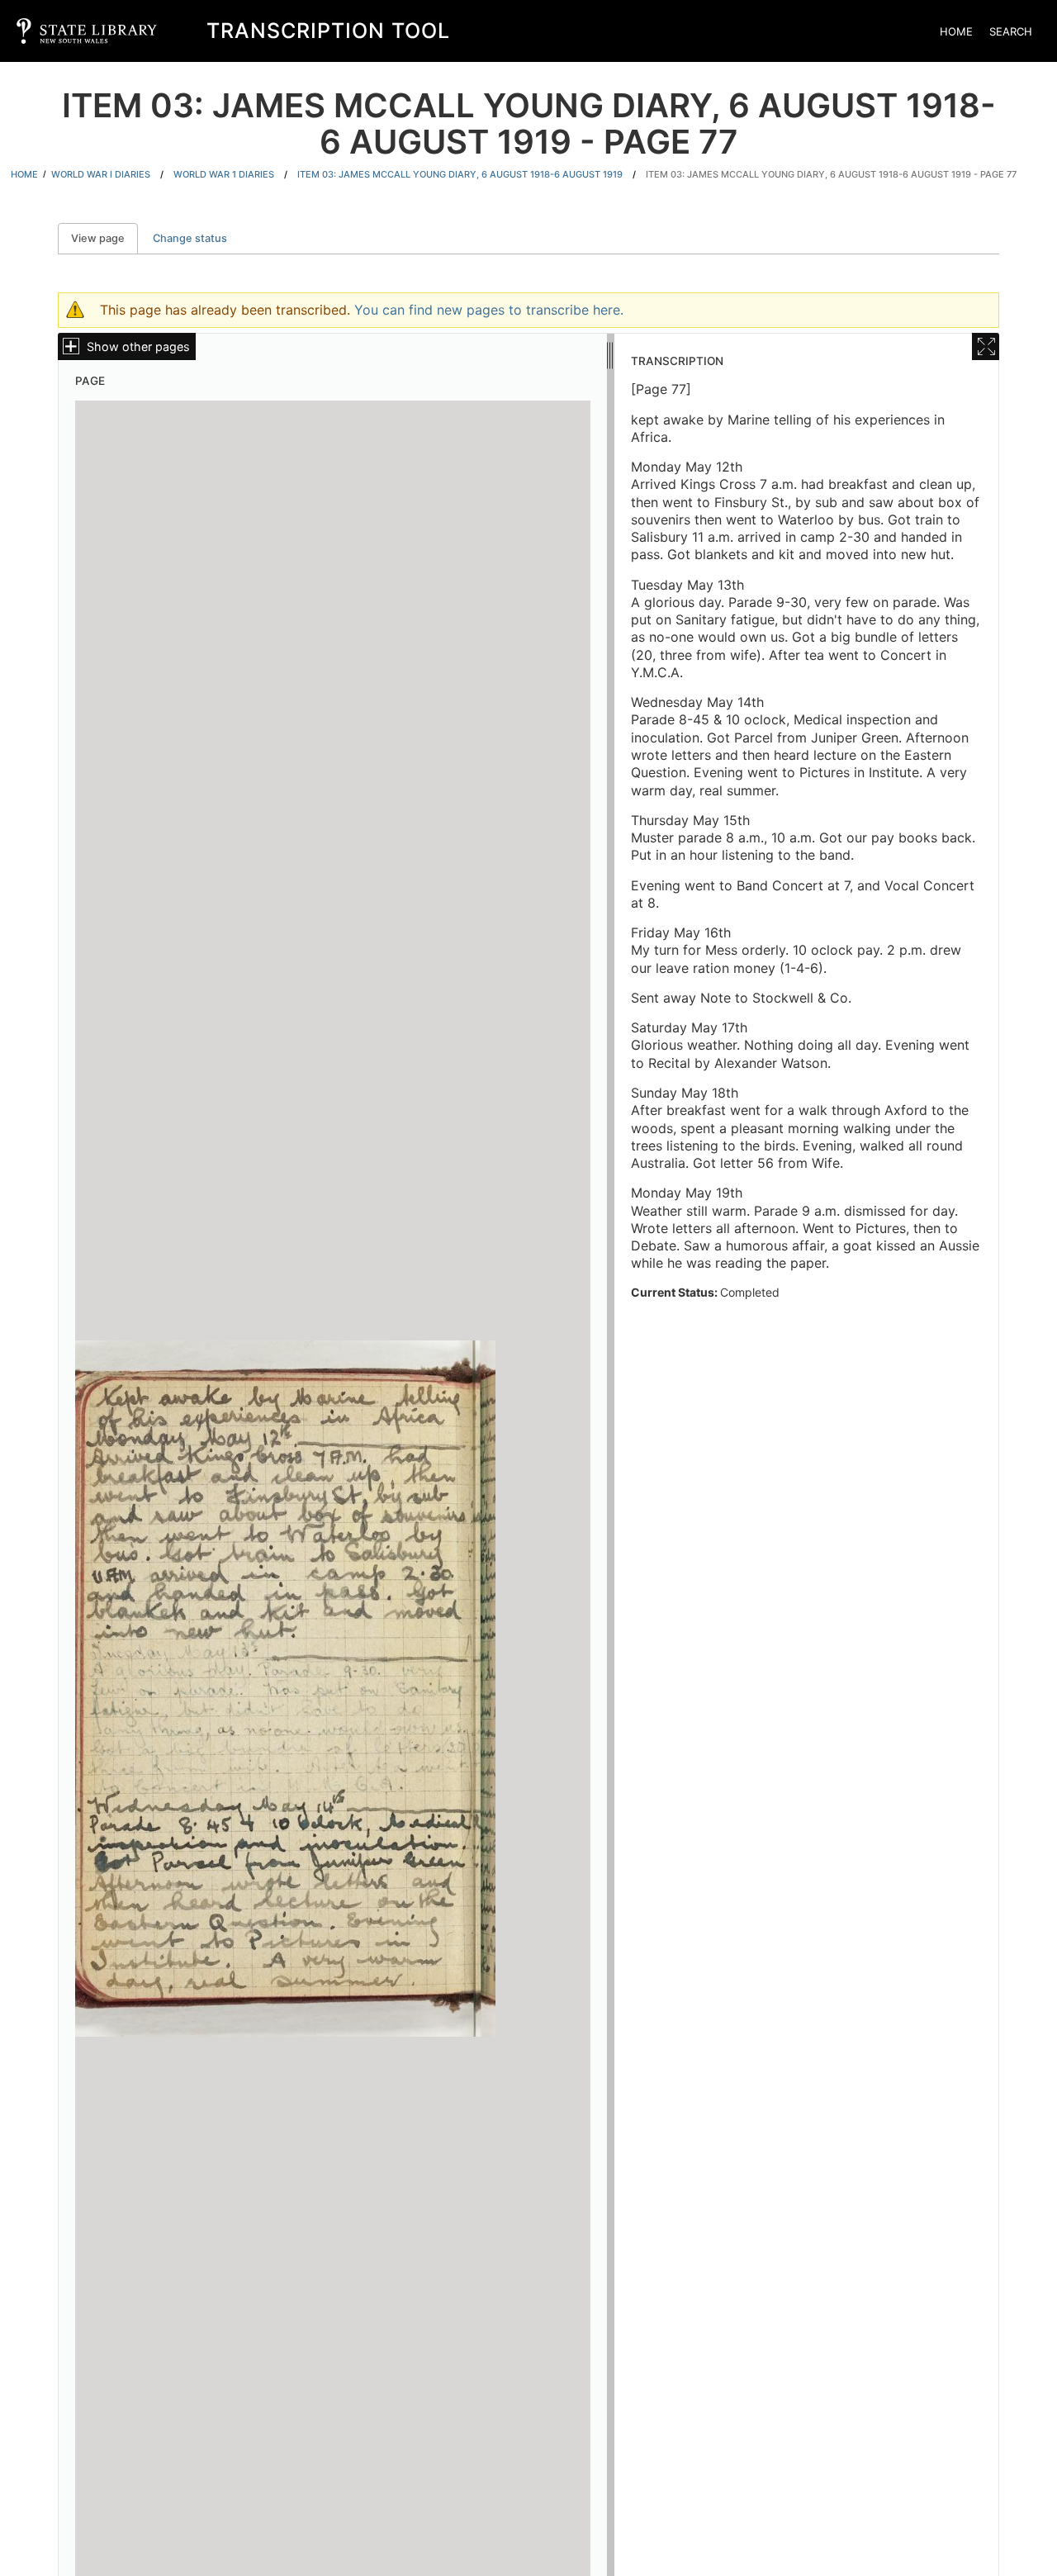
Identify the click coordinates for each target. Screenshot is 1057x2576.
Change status (190, 238)
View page (104, 238)
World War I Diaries (101, 174)
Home (956, 31)
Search (1011, 31)
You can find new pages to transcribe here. (489, 310)
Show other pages (138, 346)
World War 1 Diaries (224, 174)
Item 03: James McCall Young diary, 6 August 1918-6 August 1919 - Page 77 (831, 174)
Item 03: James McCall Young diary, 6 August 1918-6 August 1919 (460, 174)
